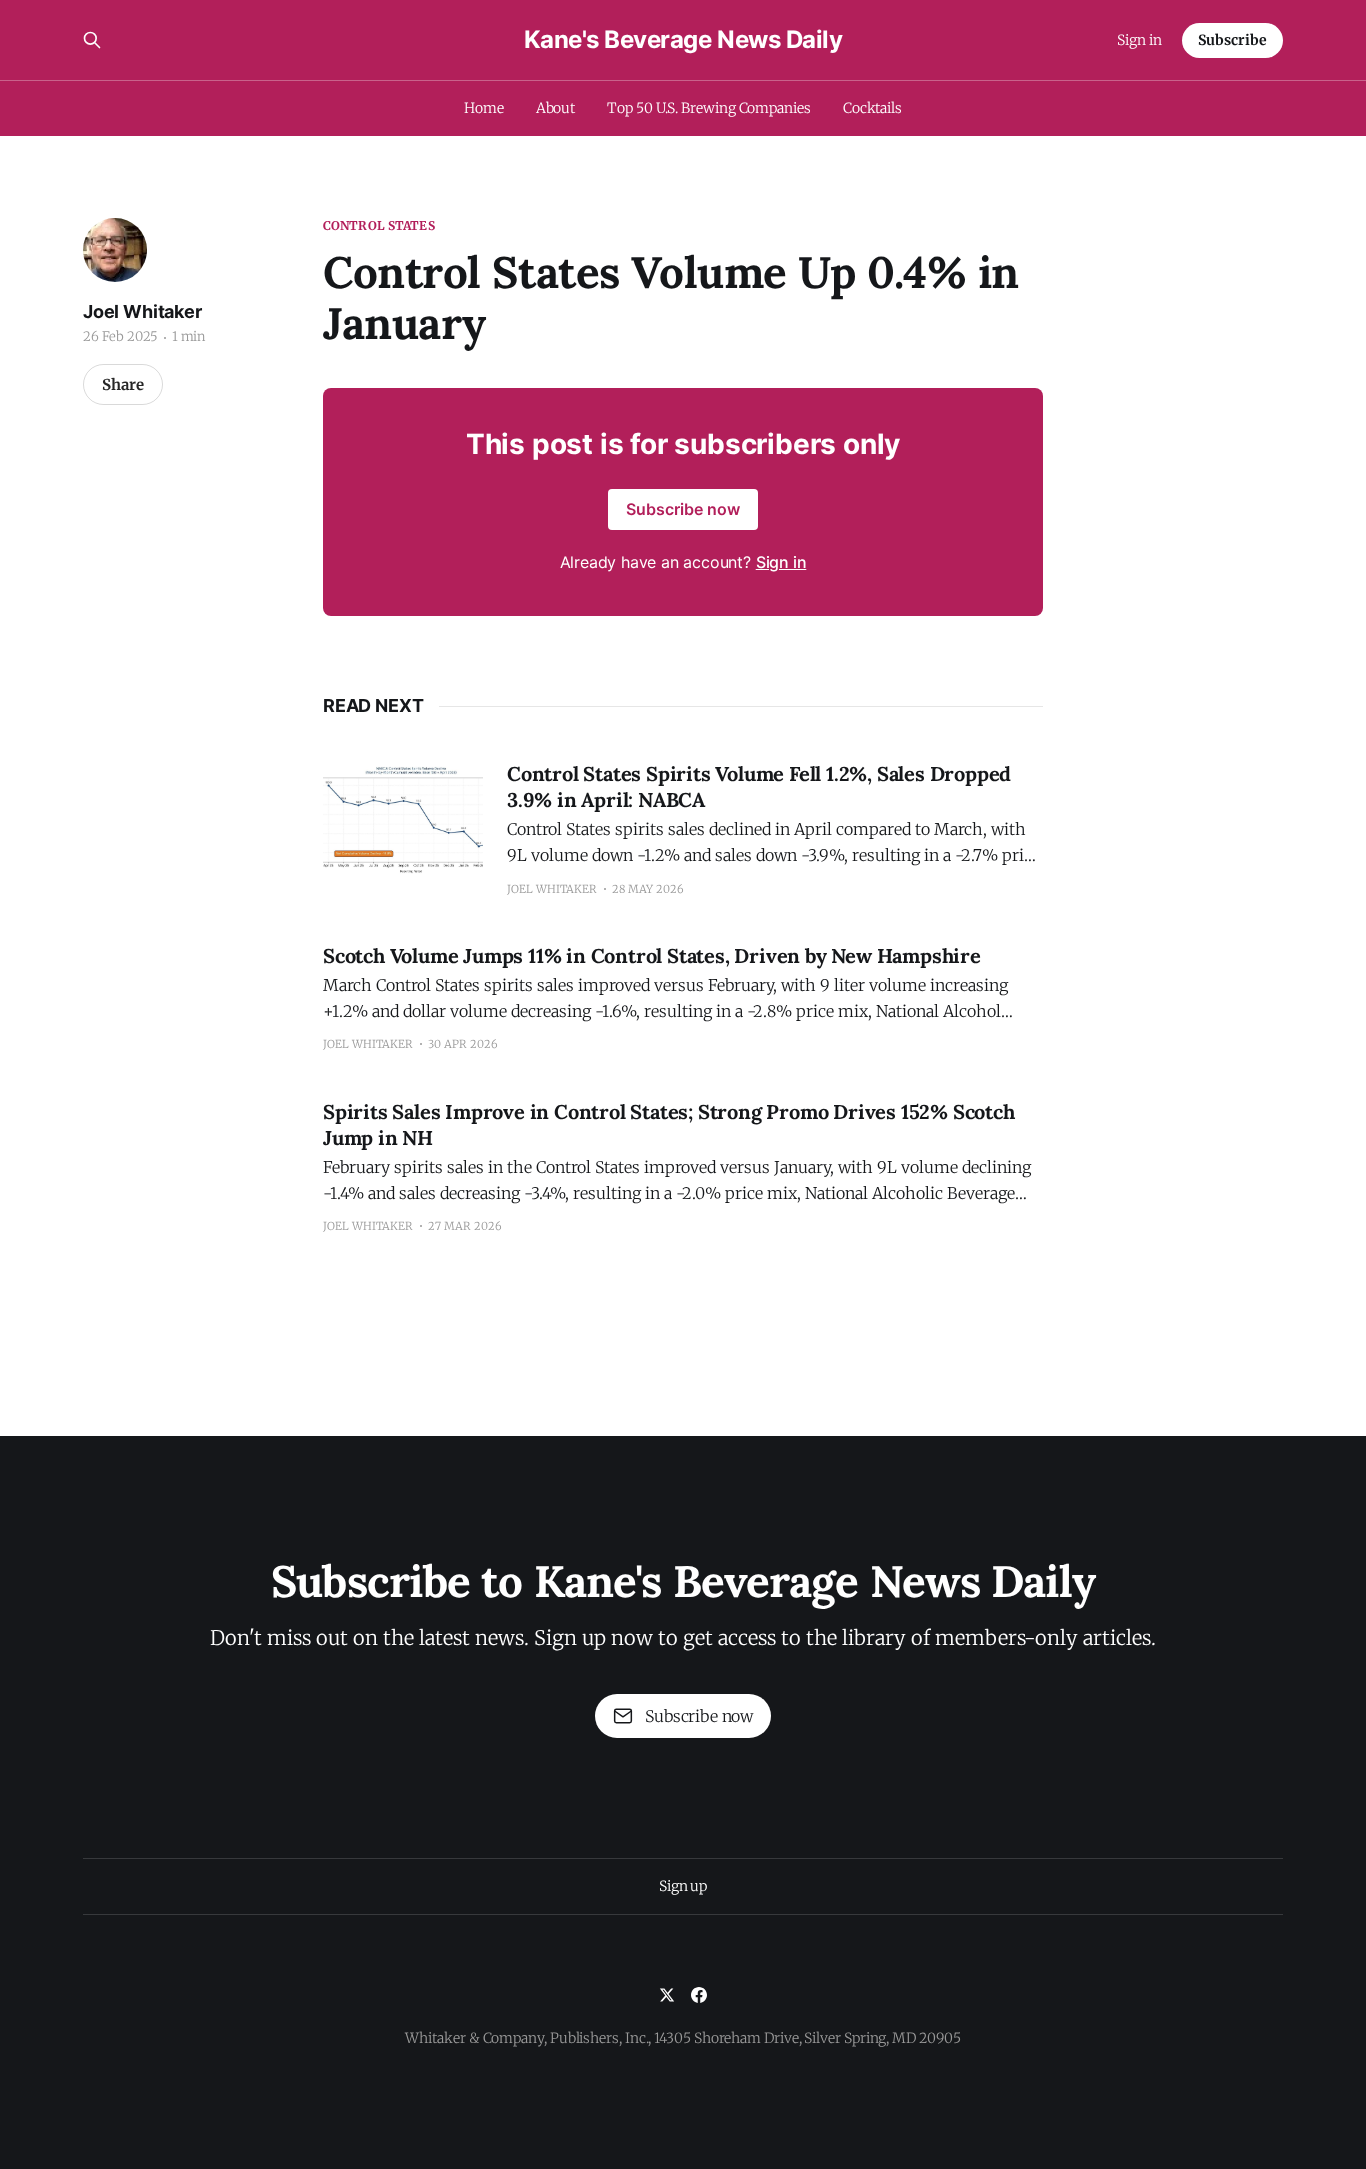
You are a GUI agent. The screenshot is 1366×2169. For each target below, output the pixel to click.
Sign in (1139, 40)
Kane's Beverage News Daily (683, 40)
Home (484, 108)
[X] (667, 1995)
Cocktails (872, 108)
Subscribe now (683, 509)
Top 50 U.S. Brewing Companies (709, 108)
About (556, 108)
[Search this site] (92, 40)
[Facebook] (699, 1995)
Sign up (683, 1886)
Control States (379, 225)
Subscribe (1232, 40)
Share (123, 384)
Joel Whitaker (142, 311)
